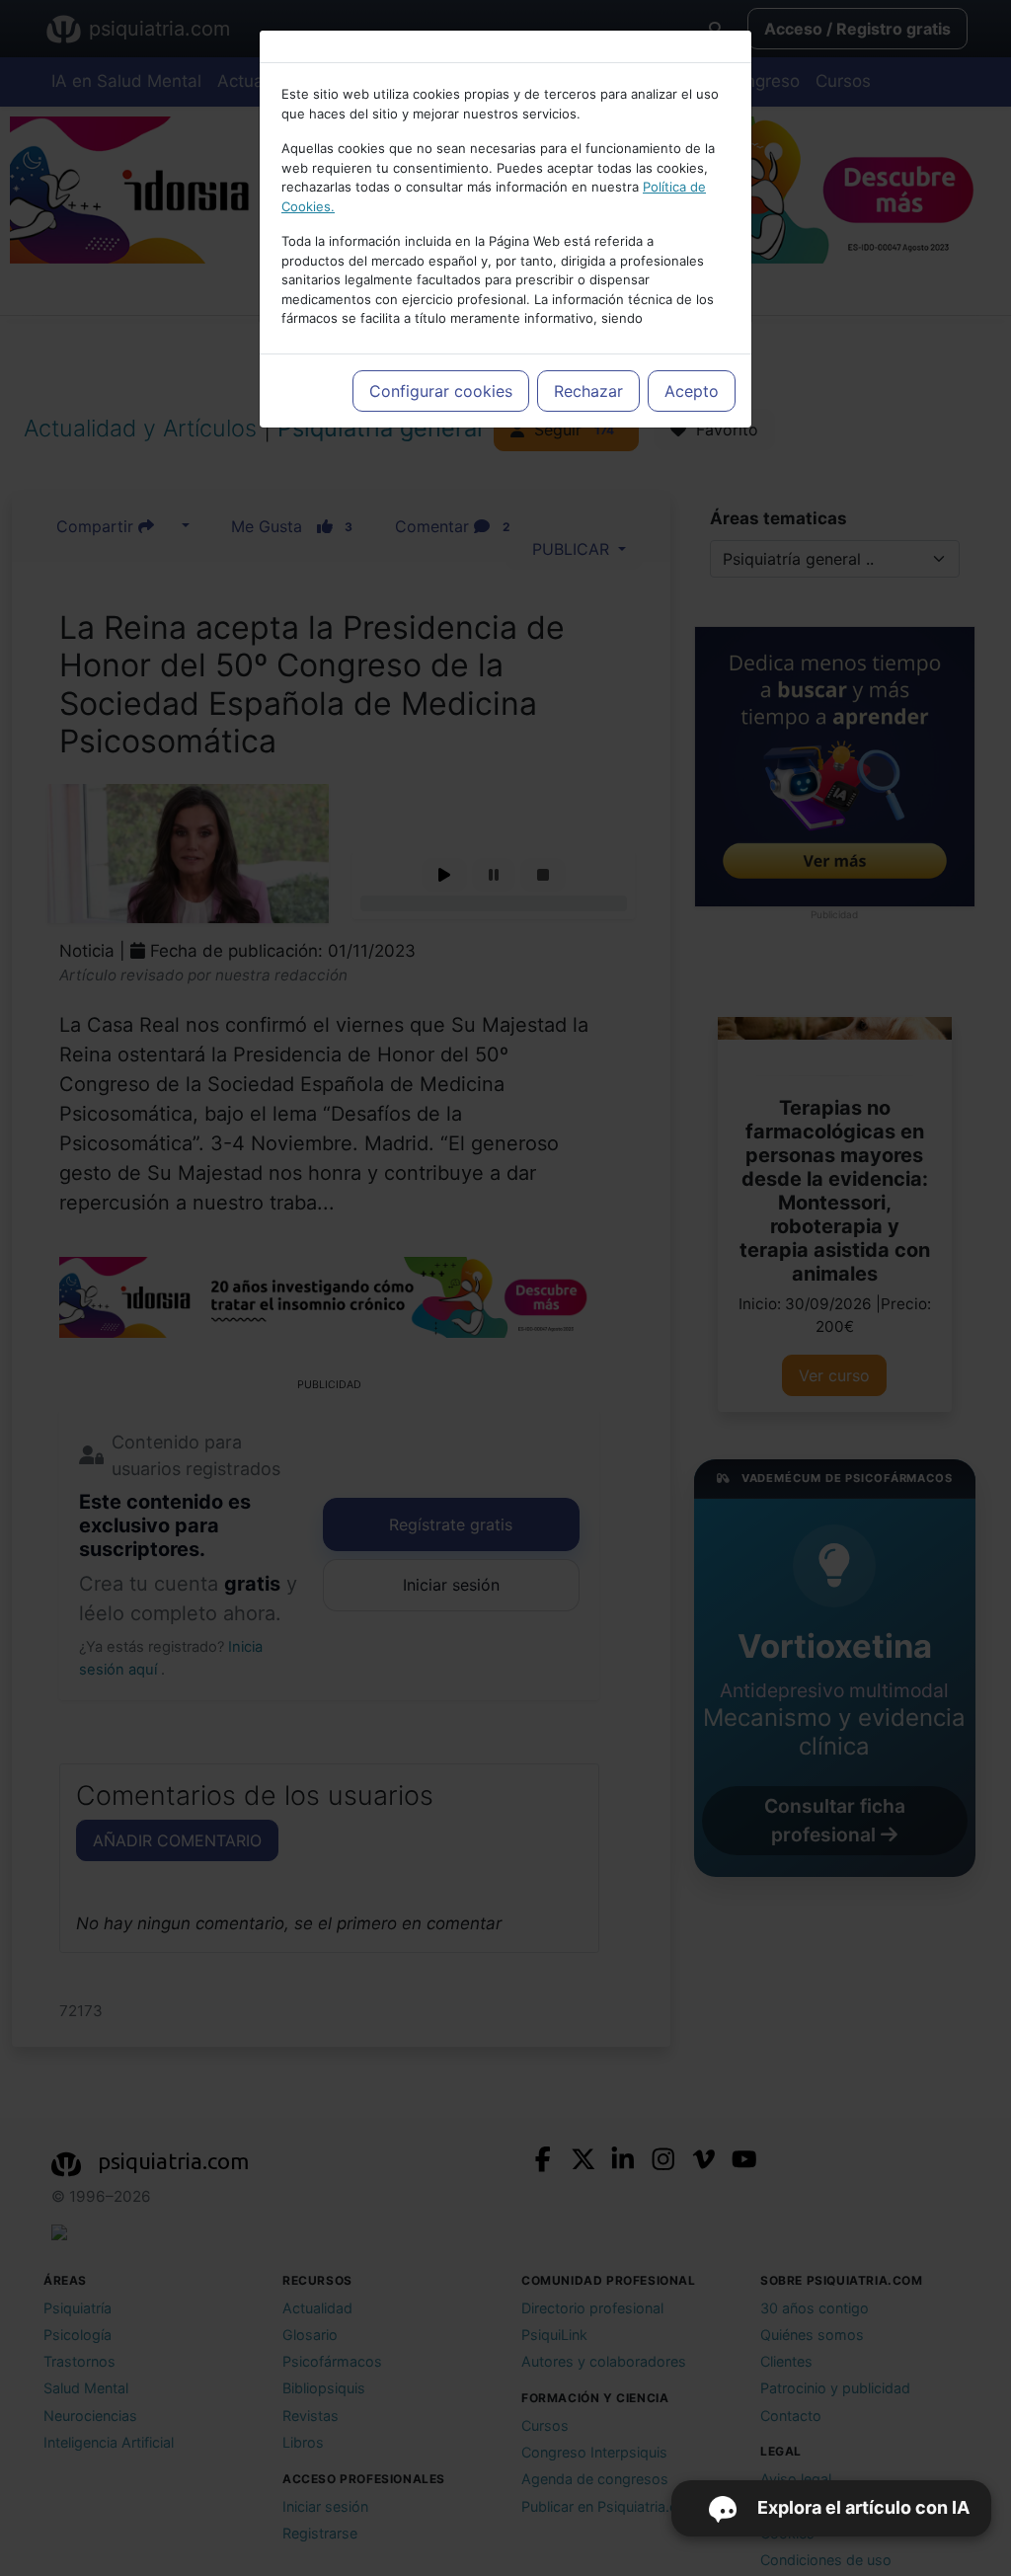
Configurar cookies (441, 391)
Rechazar (588, 391)
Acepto (692, 391)
